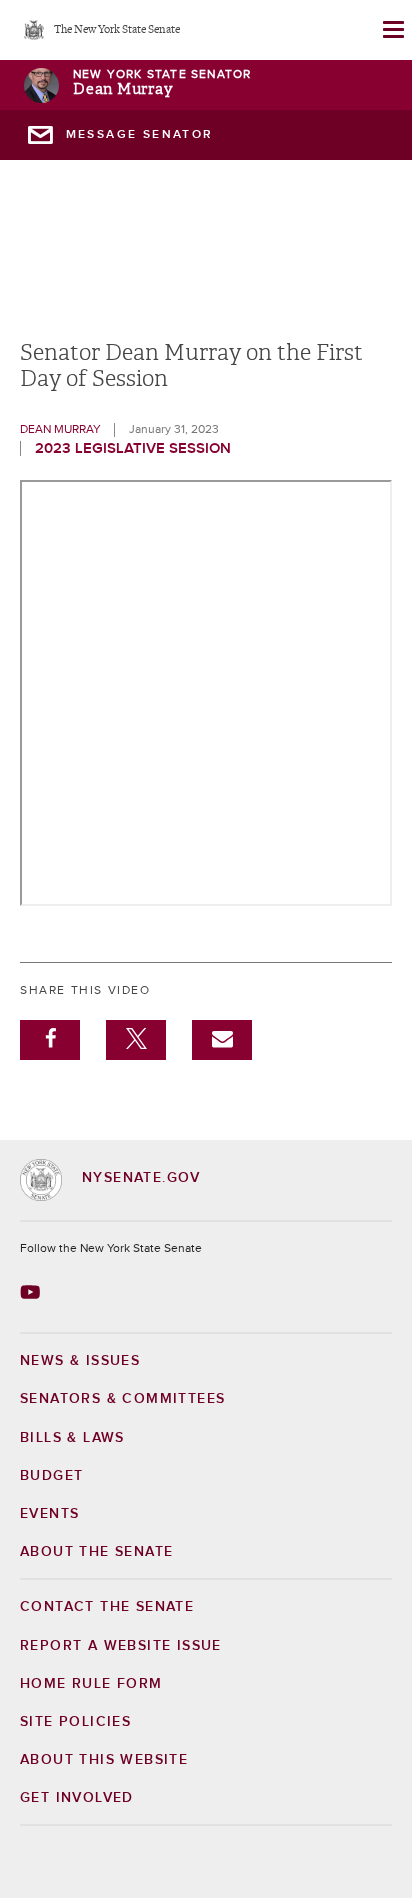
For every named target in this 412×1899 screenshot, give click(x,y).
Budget (51, 1476)
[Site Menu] (392, 30)
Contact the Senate (107, 1607)
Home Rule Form (91, 1684)
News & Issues (80, 1361)
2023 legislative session (133, 448)
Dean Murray (123, 89)
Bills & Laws (72, 1438)
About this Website (104, 1760)
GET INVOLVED (77, 1798)
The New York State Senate (117, 30)
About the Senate (96, 1552)
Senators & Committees (122, 1399)
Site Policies (75, 1722)
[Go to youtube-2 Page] (32, 1292)
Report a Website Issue (121, 1646)
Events (49, 1514)
